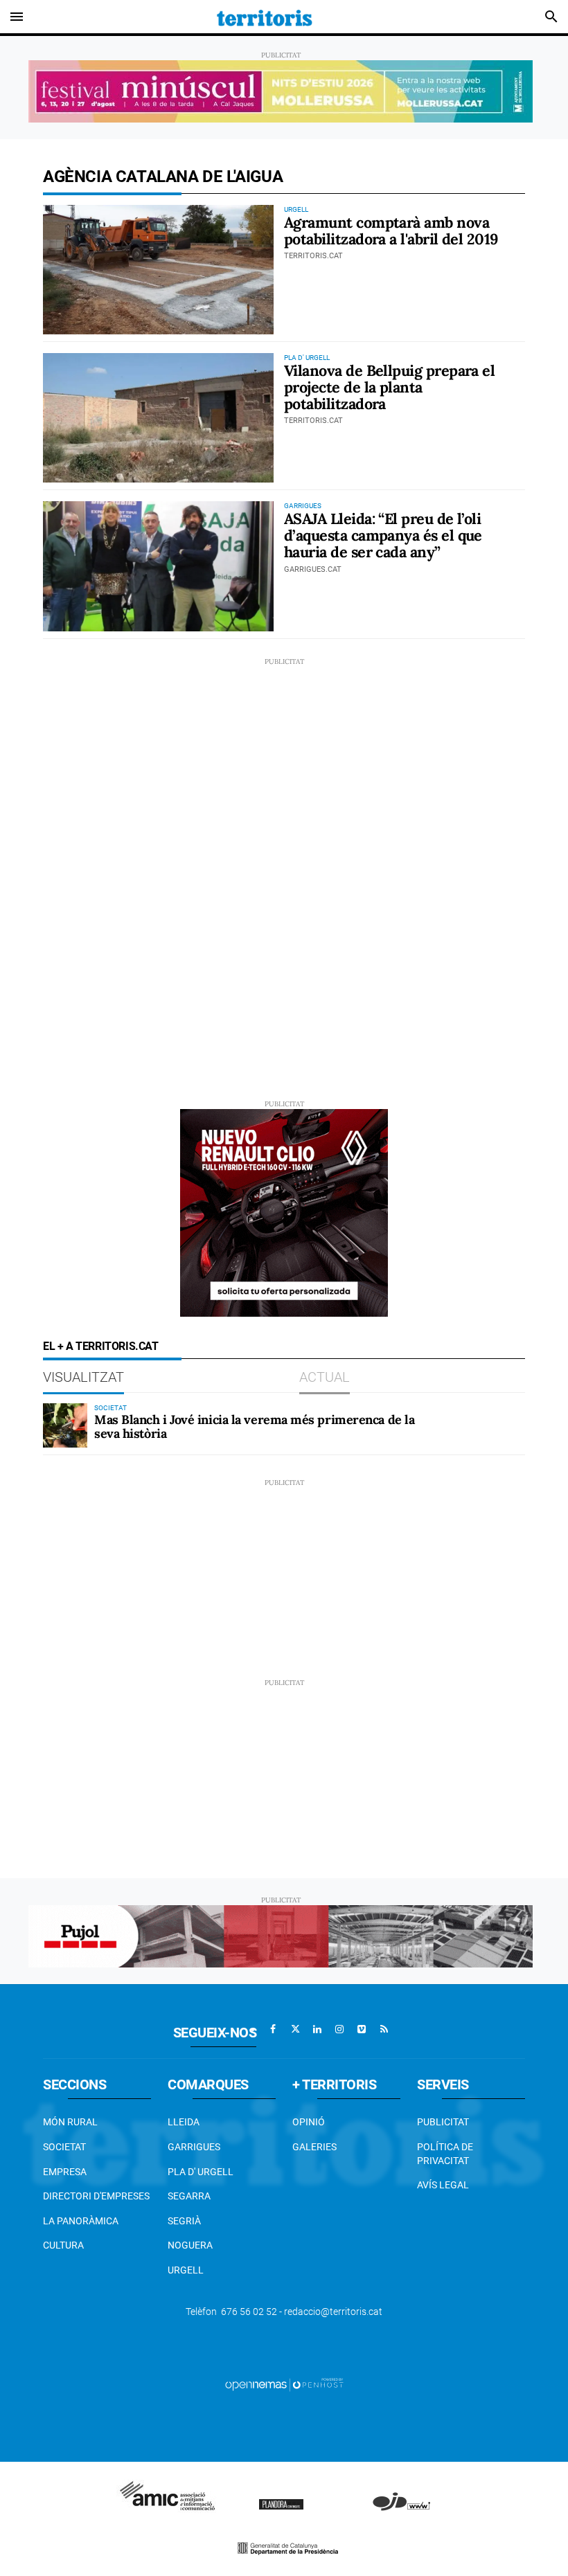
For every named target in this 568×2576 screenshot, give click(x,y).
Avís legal (443, 2185)
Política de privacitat (445, 2154)
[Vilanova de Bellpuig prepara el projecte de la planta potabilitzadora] (158, 418)
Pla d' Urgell (201, 2172)
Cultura (63, 2245)
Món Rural (70, 2122)
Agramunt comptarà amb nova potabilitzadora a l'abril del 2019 (391, 231)
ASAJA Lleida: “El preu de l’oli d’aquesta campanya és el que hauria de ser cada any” (383, 535)
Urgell (186, 2270)
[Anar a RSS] (384, 2029)
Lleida (184, 2122)
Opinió (309, 2122)
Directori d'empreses (96, 2196)
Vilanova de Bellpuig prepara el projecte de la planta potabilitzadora (389, 387)
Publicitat (443, 2122)
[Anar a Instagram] (339, 2029)
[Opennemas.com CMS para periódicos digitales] (284, 2384)
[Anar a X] (295, 2029)
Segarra (189, 2196)
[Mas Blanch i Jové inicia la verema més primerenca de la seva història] (65, 1425)
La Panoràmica (81, 2221)
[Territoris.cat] (265, 17)
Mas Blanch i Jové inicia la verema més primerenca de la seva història (254, 1426)
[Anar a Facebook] (273, 2029)
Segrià (184, 2221)
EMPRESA (65, 2172)
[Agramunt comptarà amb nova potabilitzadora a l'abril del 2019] (158, 270)
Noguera (190, 2245)
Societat (64, 2147)
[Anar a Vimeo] (362, 2029)
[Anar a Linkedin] (317, 2029)
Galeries (314, 2147)
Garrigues (194, 2147)
